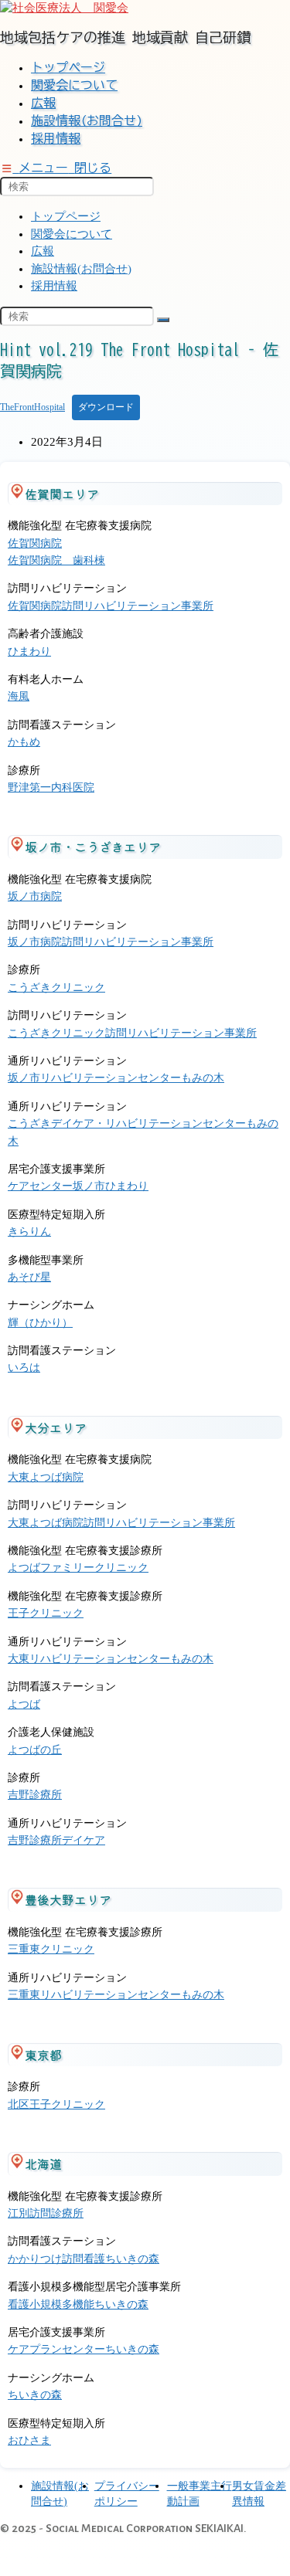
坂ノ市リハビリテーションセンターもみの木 (116, 1078)
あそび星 (29, 1277)
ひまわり (29, 652)
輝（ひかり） (40, 1323)
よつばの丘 (35, 1750)
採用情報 (54, 286)
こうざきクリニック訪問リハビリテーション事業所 (132, 1033)
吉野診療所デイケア (56, 1840)
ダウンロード (106, 407)
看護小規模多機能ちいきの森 (78, 2304)
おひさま (29, 2440)
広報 (43, 251)
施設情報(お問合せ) (81, 269)
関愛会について (72, 234)
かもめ (24, 742)
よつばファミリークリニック (78, 1568)
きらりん (29, 1232)
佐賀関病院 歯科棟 (56, 560)
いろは (24, 1368)
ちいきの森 (35, 2395)
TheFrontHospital (32, 407)
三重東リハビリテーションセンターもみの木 (116, 1995)
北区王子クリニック (56, 2104)
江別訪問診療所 (46, 2213)
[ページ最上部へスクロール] (15, 2556)
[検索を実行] (163, 320)
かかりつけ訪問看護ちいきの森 (84, 2259)
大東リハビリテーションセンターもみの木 (111, 1659)
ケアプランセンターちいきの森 (84, 2349)
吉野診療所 (35, 1795)
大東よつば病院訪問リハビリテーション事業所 (121, 1523)
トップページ (66, 216)
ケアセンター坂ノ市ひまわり (78, 1186)
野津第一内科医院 (51, 787)
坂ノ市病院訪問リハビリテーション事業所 (111, 942)
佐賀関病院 (35, 543)
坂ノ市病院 (35, 896)
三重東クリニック (51, 1949)
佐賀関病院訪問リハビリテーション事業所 (111, 606)
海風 (19, 696)
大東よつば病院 (46, 1477)
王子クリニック (46, 1613)
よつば (24, 1704)
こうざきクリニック (56, 988)
